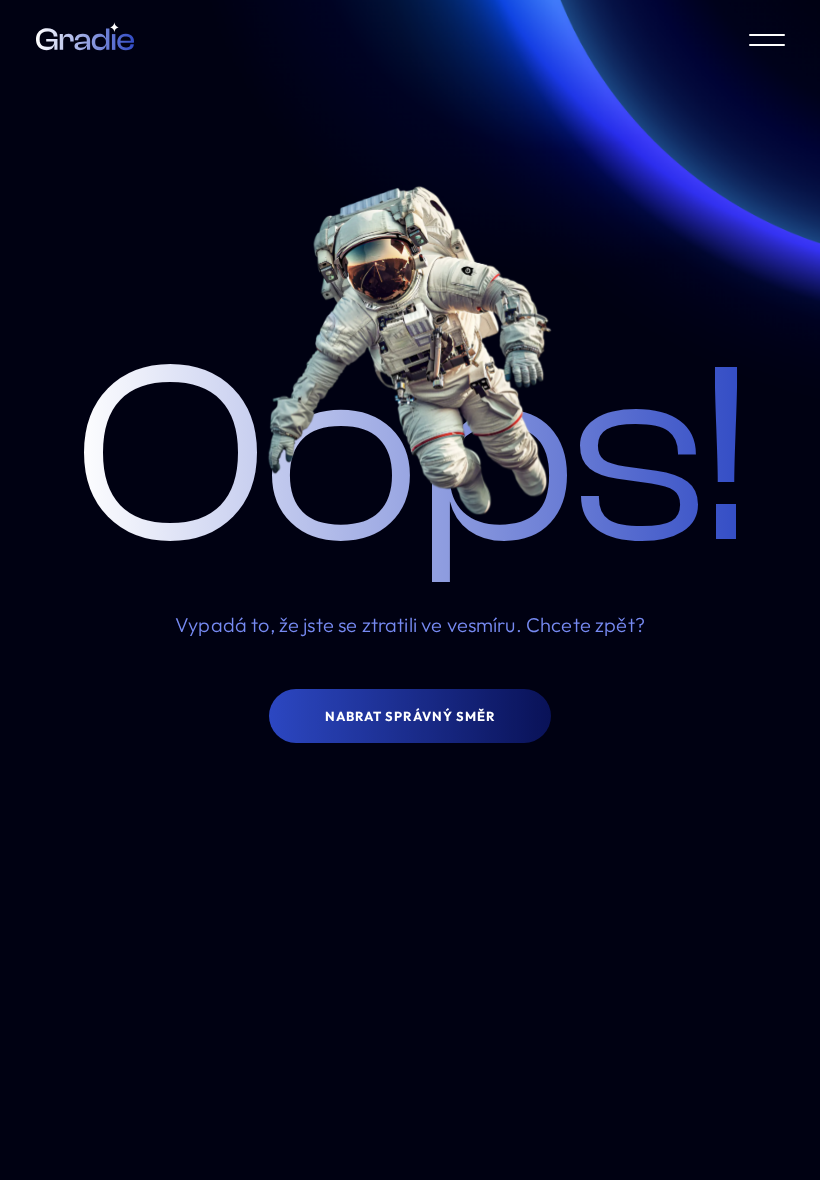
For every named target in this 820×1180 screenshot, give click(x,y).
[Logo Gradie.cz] (85, 40)
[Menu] (767, 40)
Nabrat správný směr (410, 716)
